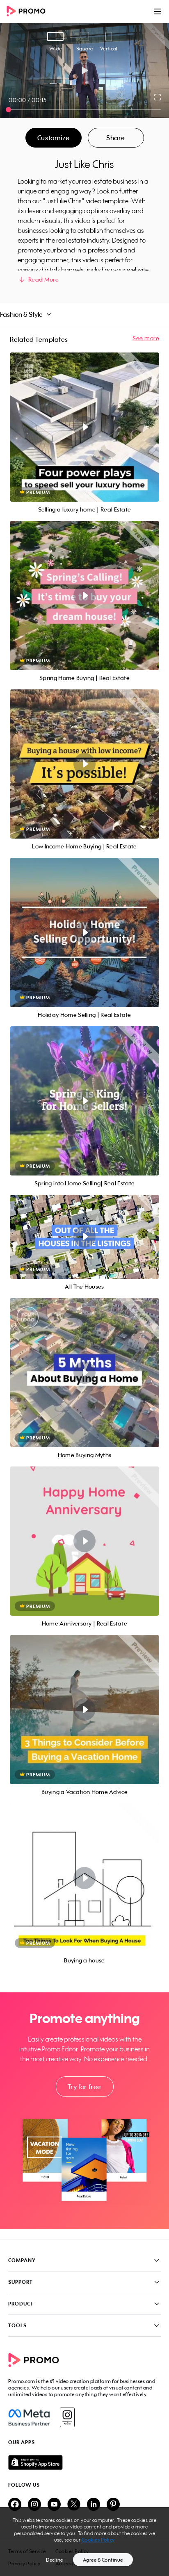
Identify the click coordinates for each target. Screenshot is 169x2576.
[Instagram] (67, 2417)
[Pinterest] (113, 2505)
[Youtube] (54, 2505)
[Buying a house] (84, 1878)
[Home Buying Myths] (84, 1373)
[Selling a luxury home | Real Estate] (84, 427)
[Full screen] (158, 97)
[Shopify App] (84, 2462)
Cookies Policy (98, 2540)
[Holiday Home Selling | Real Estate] (84, 932)
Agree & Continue (103, 2560)
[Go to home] (29, 12)
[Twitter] (74, 2505)
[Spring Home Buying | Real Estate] (84, 596)
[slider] (8, 110)
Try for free (84, 2087)
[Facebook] (29, 2417)
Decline (55, 2560)
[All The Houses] (84, 1237)
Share (116, 138)
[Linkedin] (94, 2505)
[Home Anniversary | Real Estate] (84, 1541)
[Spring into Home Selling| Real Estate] (84, 1101)
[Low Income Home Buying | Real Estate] (84, 764)
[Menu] (158, 11)
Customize (53, 138)
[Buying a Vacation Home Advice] (84, 1710)
